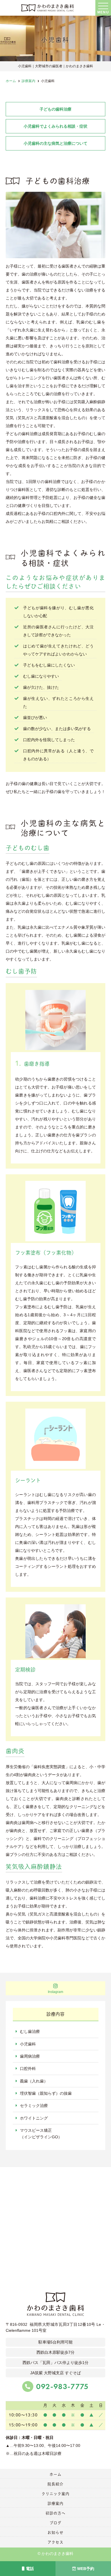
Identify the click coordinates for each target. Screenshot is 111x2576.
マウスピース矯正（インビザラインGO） (41, 2133)
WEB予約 (86, 2569)
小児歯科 (28, 2044)
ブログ (55, 2523)
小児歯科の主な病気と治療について (55, 143)
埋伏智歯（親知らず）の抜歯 (46, 2093)
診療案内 (55, 2503)
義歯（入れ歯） (34, 2081)
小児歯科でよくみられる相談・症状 (55, 126)
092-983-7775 (62, 2387)
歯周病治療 (30, 2056)
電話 (30, 2569)
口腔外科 (28, 2068)
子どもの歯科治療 (55, 109)
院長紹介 (55, 2484)
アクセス (55, 2542)
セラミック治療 (34, 2106)
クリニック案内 (55, 2494)
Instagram (55, 1992)
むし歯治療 (30, 2031)
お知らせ (55, 2533)
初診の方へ (55, 2513)
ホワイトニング (34, 2118)
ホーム (55, 2474)
